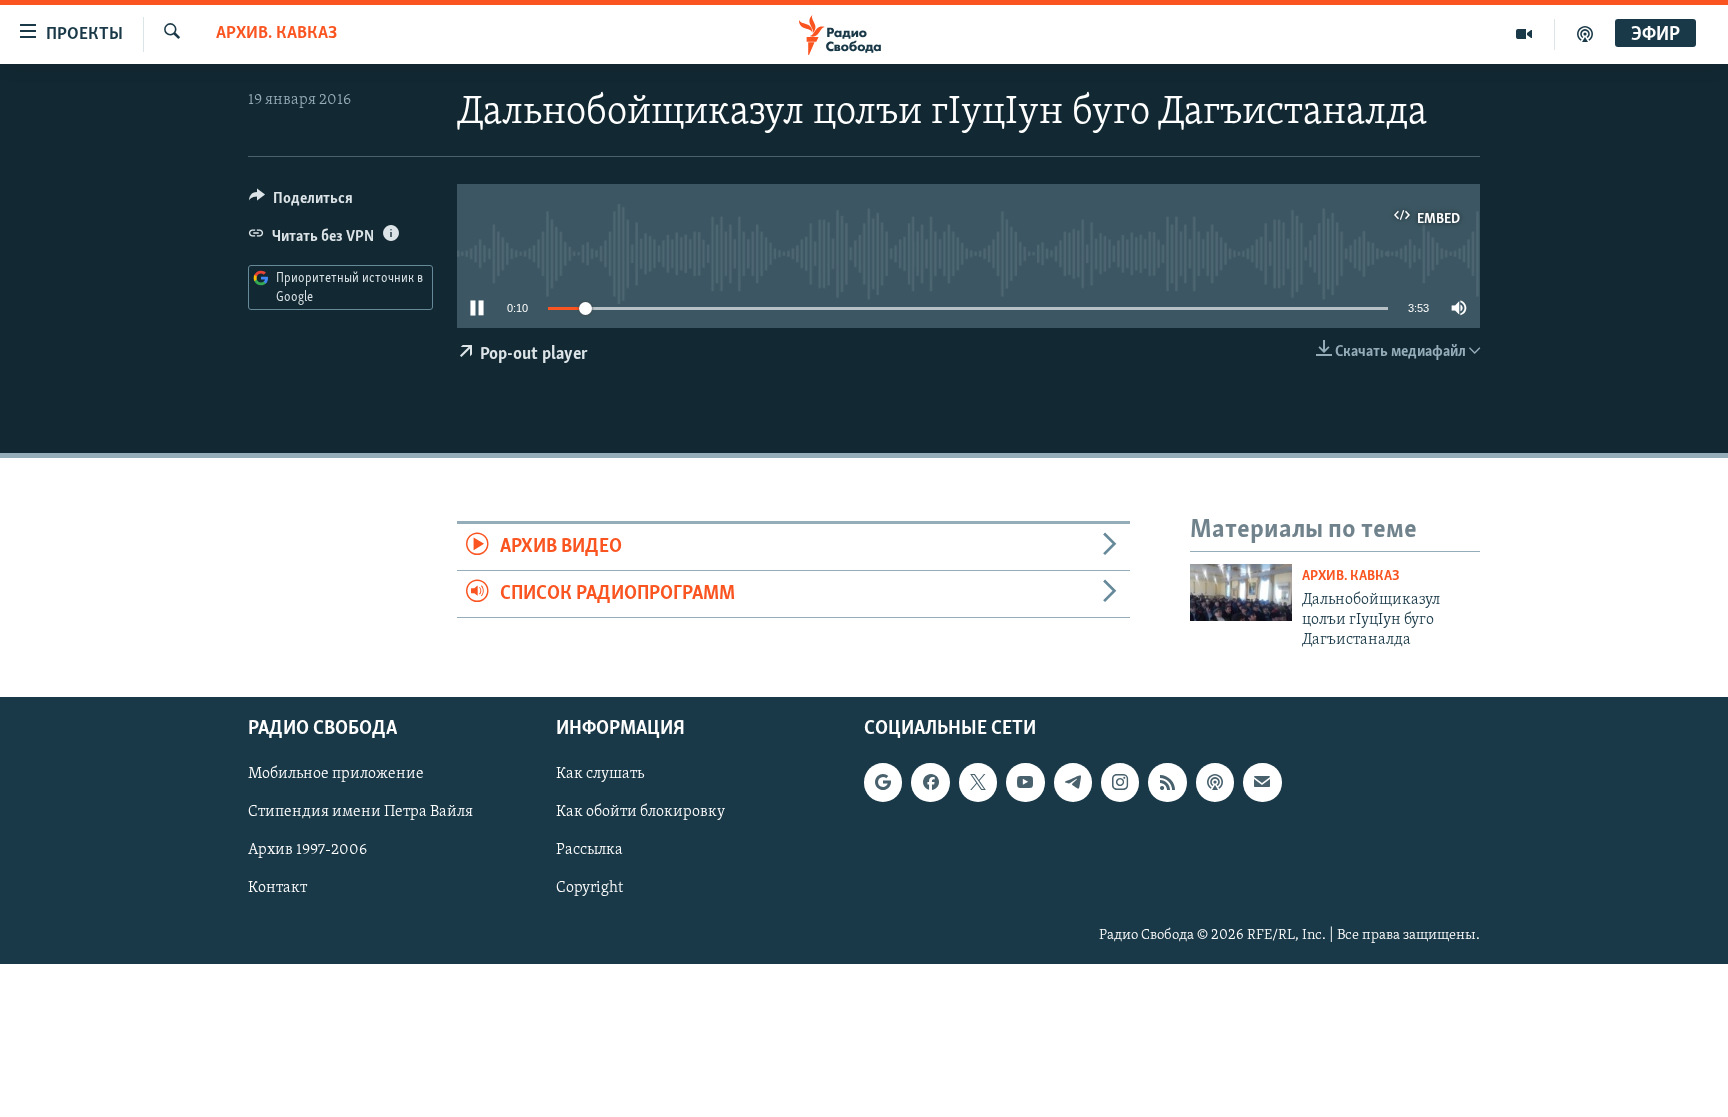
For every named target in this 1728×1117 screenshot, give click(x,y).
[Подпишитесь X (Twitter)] (978, 782)
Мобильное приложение (336, 774)
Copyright (589, 888)
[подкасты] (1585, 34)
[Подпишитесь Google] (883, 782)
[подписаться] (1262, 782)
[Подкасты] (1215, 782)
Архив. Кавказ (276, 34)
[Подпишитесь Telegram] (1073, 782)
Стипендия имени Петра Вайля (360, 812)
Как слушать (600, 774)
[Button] (301, 203)
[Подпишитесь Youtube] (1025, 782)
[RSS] (1167, 782)
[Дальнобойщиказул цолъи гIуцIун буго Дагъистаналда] (1241, 592)
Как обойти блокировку (640, 812)
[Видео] (1524, 34)
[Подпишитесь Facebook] (930, 782)
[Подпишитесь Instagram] (1120, 782)
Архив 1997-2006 (307, 850)
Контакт (277, 888)
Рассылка (589, 850)
